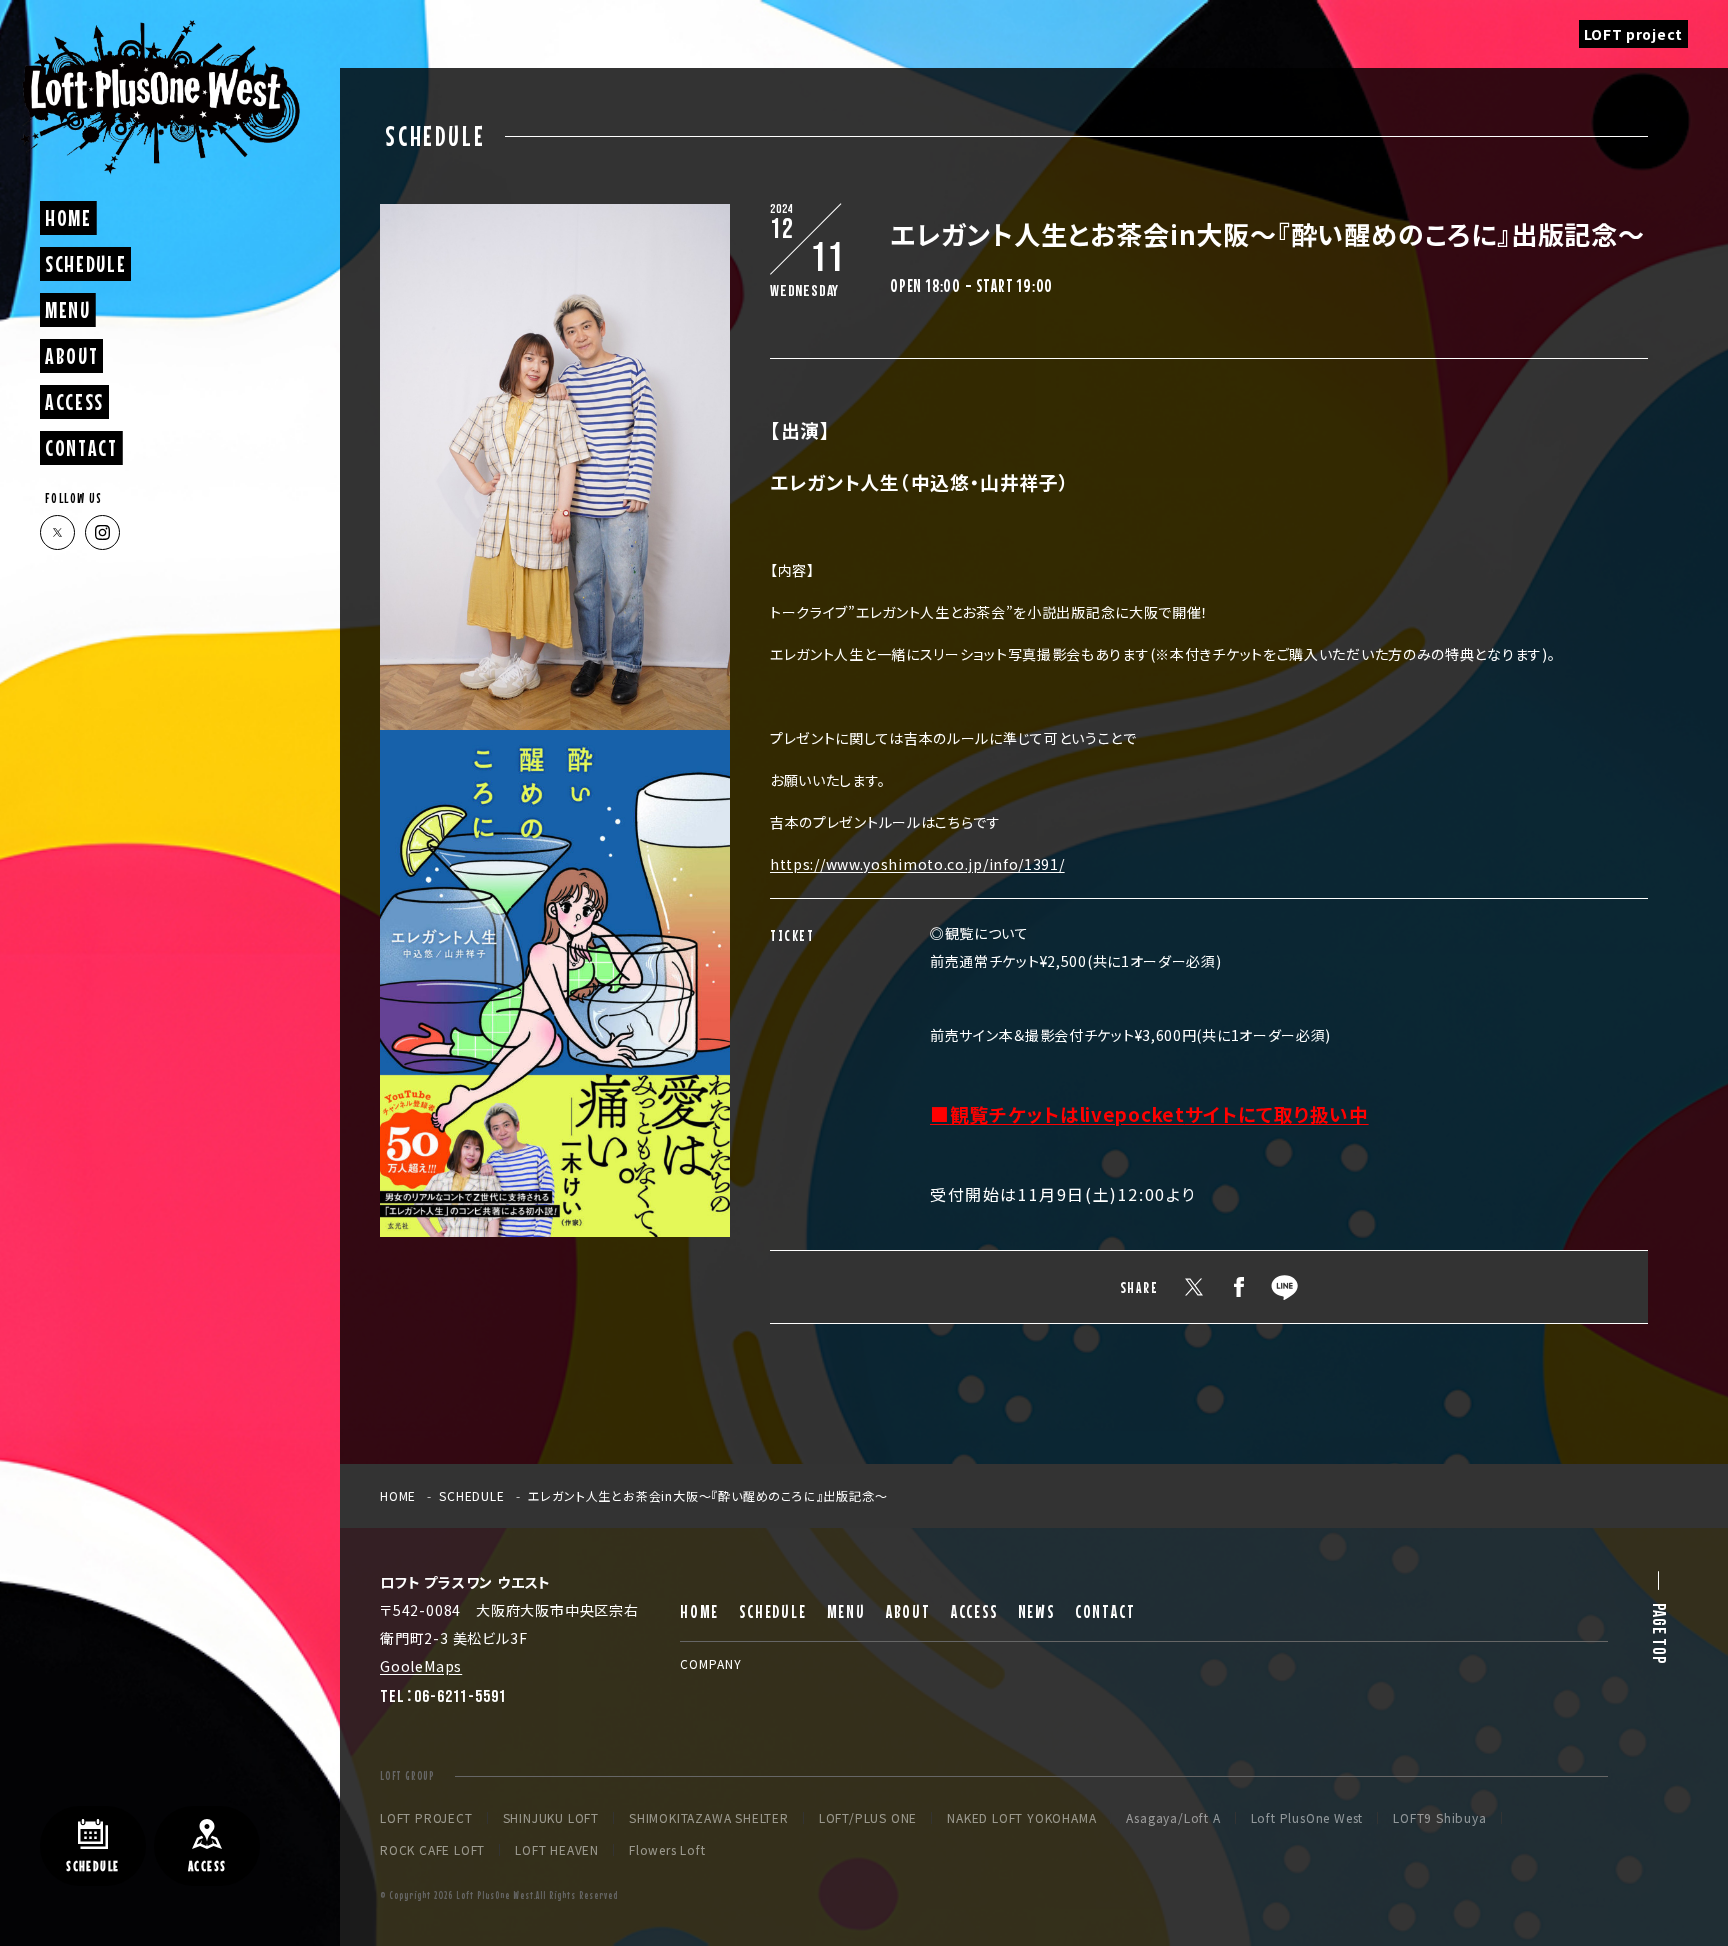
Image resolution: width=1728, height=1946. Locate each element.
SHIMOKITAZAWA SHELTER (709, 1818)
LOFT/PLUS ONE (868, 1818)
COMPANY (711, 1663)
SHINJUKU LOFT (551, 1818)
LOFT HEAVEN (557, 1850)
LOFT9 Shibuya (1439, 1818)
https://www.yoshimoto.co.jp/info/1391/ (917, 864)
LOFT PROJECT (426, 1818)
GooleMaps (421, 1666)
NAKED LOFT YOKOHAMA (1021, 1818)
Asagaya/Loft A (1173, 1818)
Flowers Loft (667, 1850)
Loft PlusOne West (1307, 1818)
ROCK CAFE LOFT (432, 1850)
